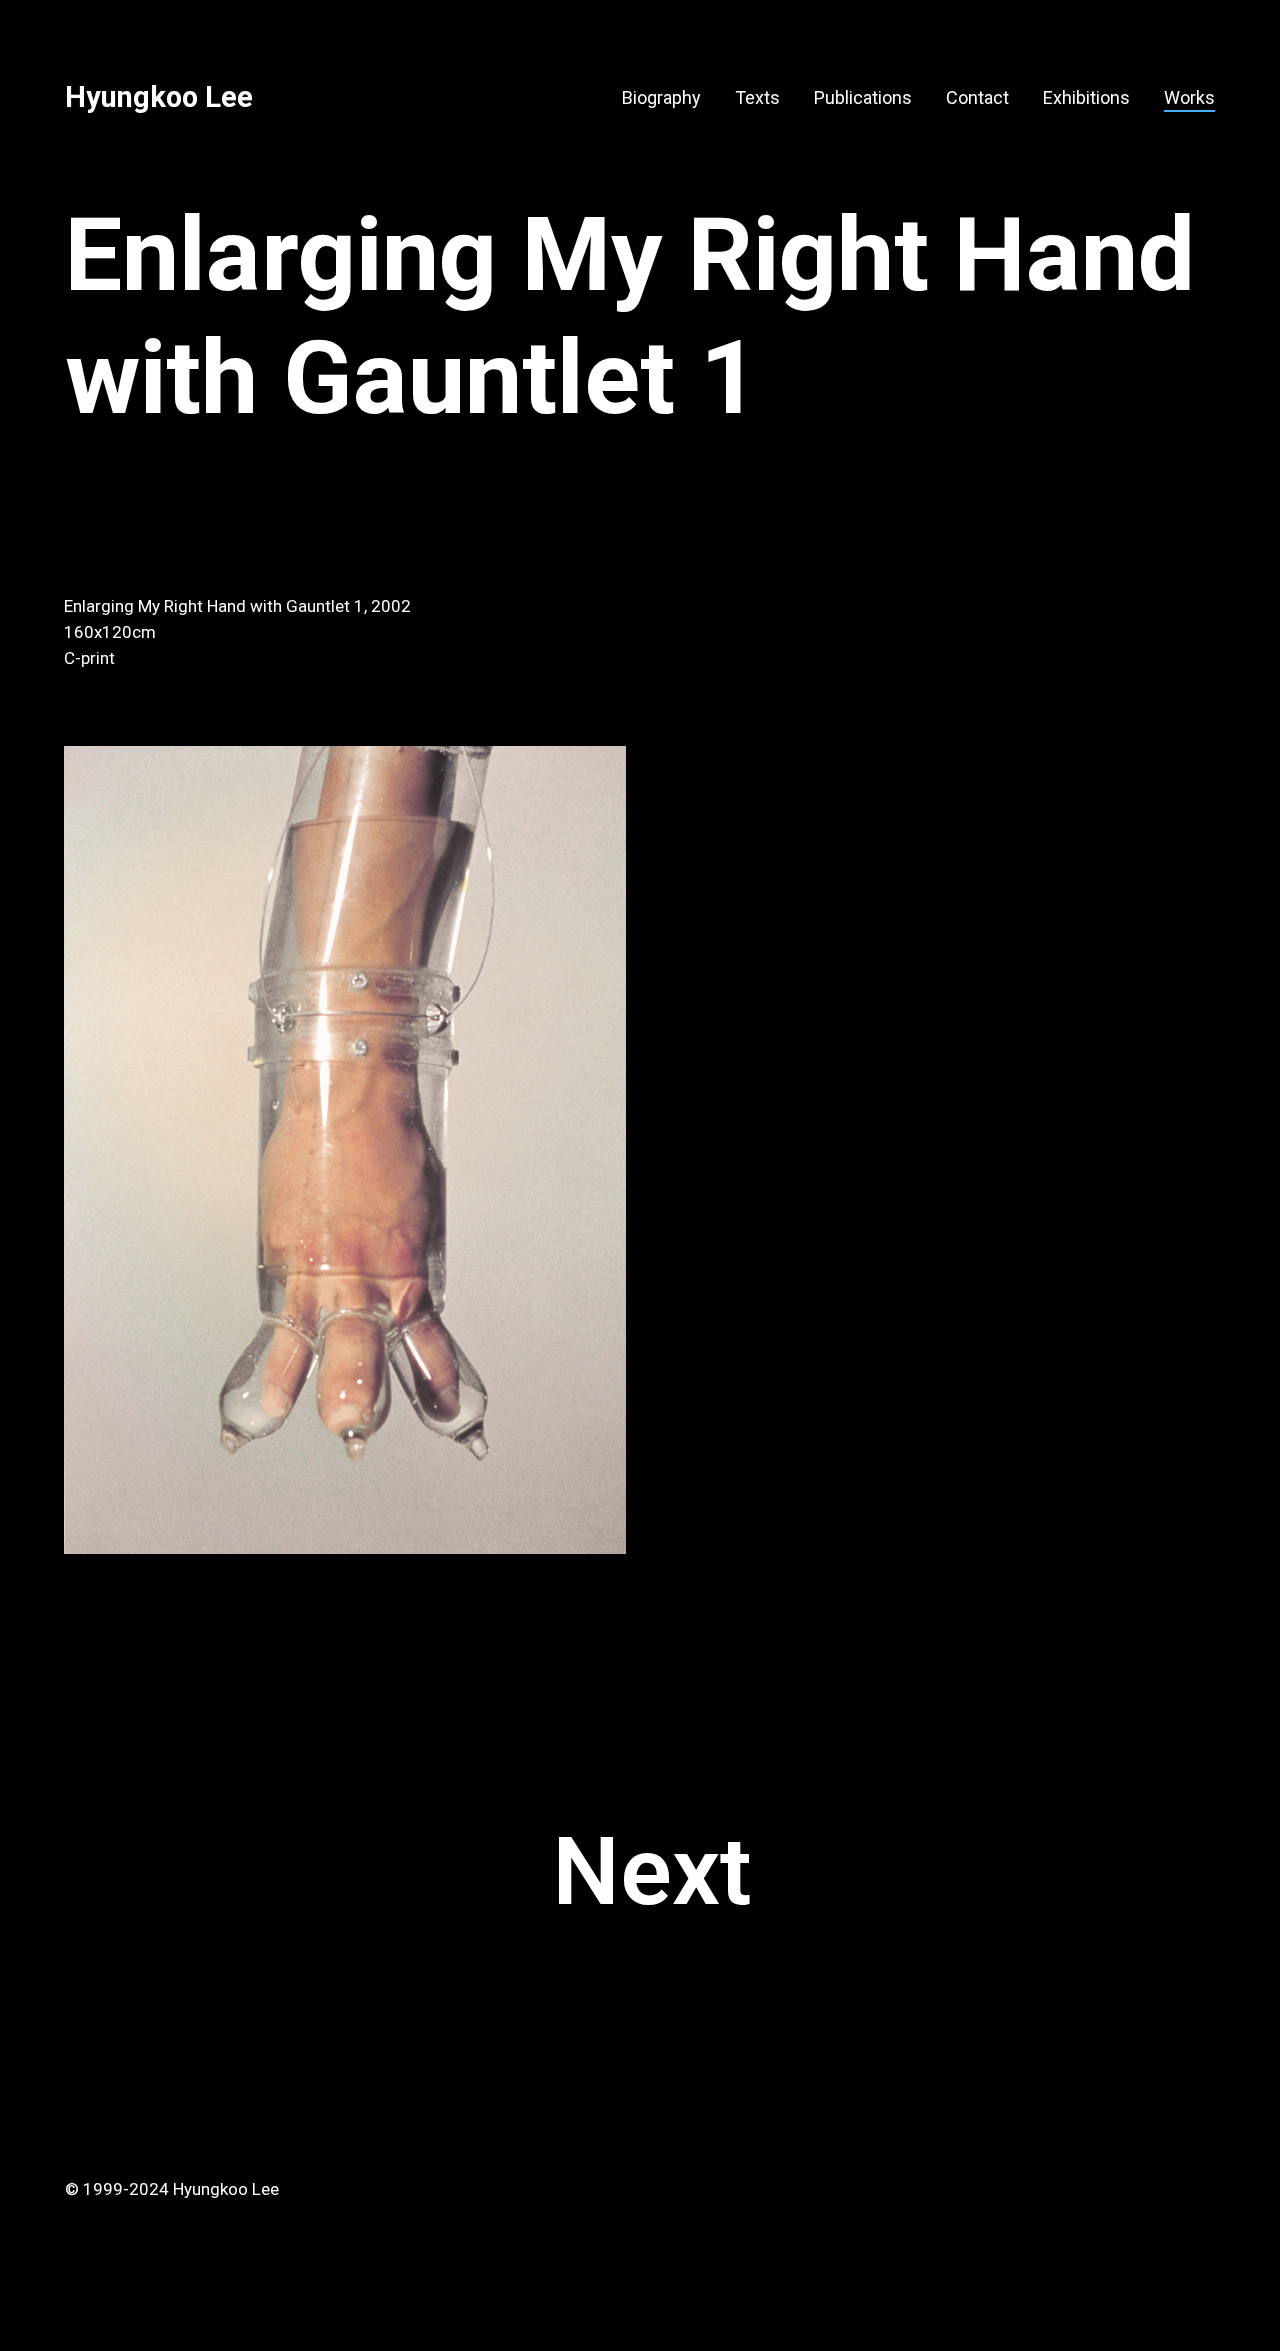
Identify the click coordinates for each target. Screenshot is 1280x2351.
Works (1189, 97)
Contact (977, 97)
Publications (863, 97)
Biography (661, 97)
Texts (757, 97)
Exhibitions (1086, 97)
